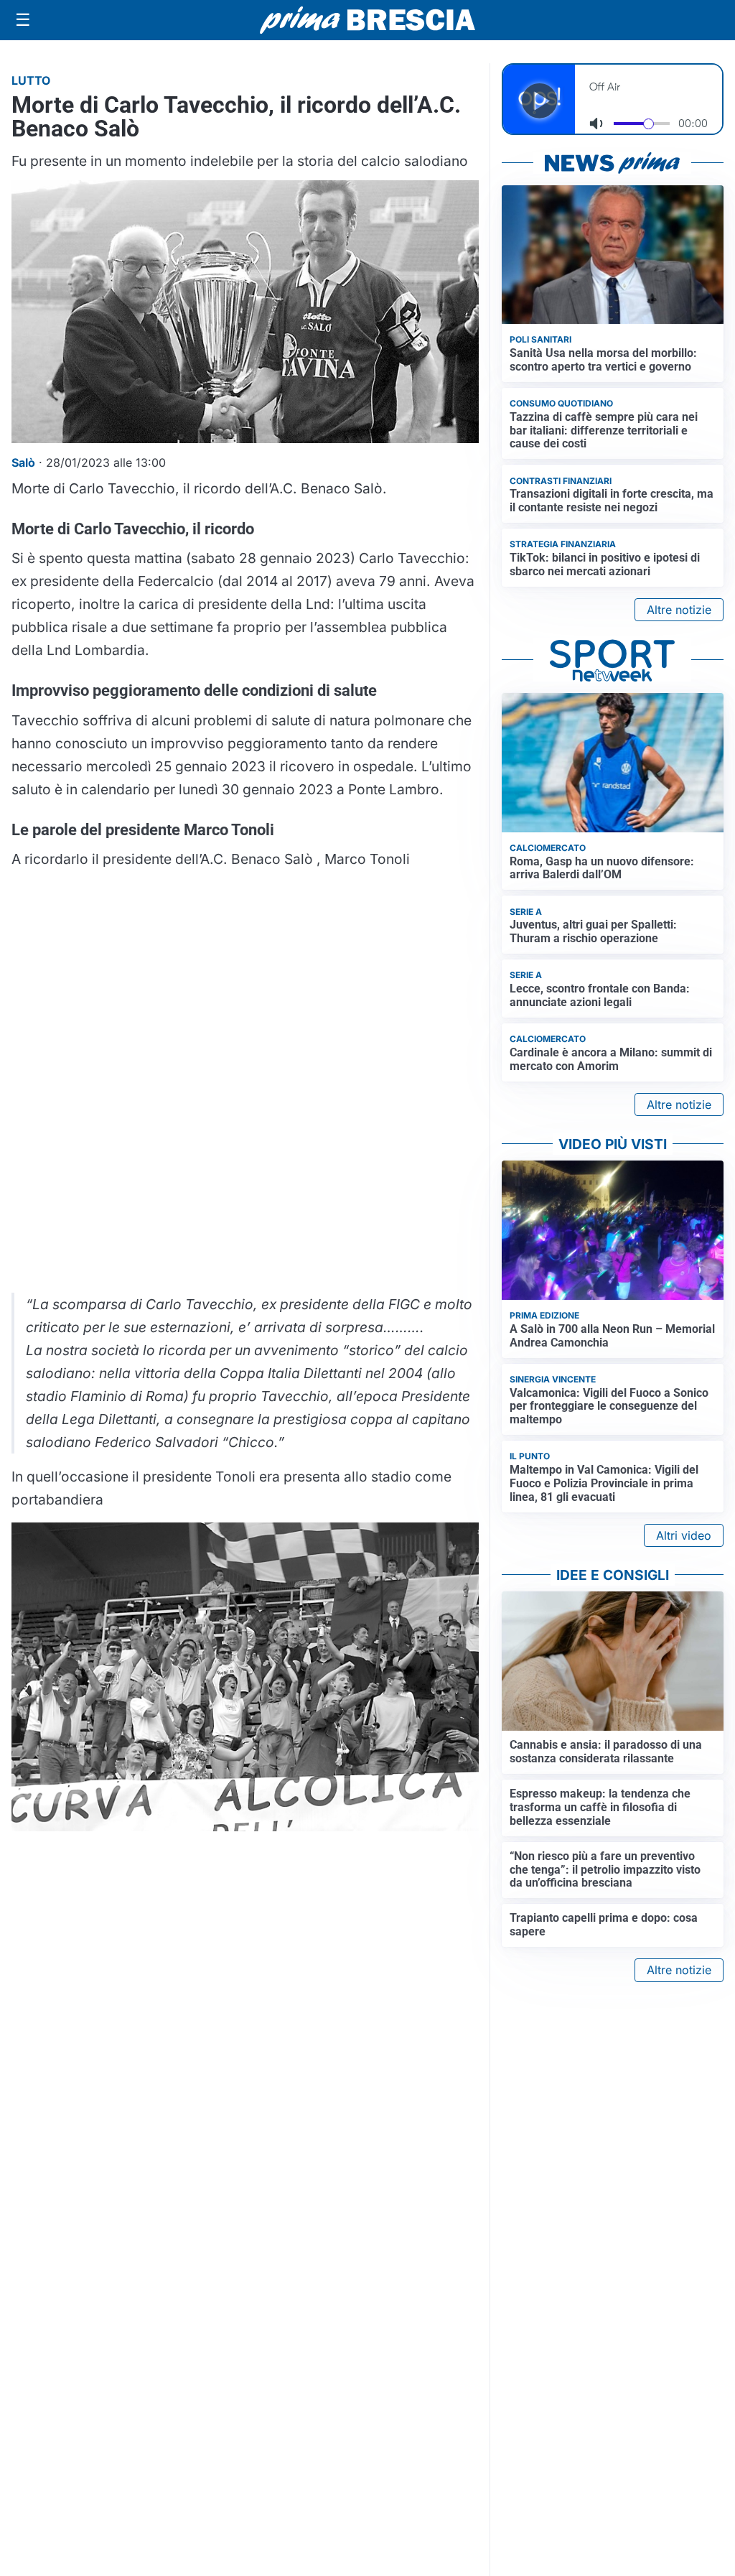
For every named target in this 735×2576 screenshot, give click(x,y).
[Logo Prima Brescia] (367, 20)
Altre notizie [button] (679, 610)
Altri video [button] (684, 1535)
